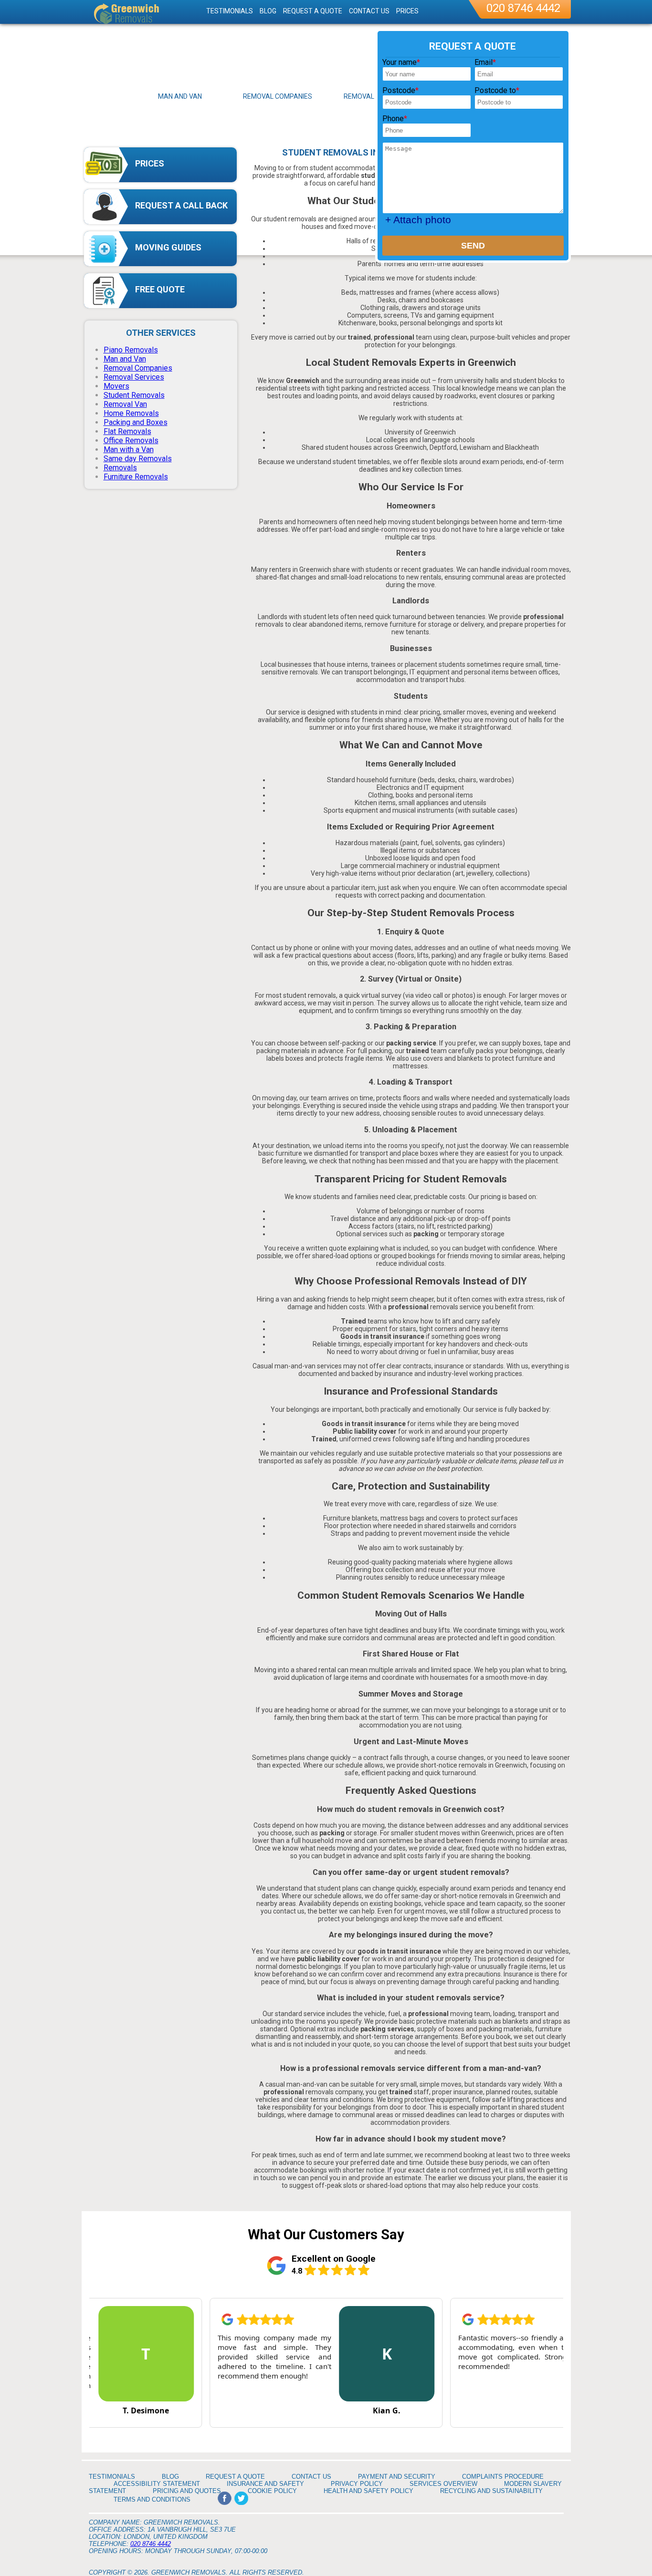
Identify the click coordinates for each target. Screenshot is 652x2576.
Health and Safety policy (368, 2491)
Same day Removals (138, 459)
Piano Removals (131, 350)
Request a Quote (313, 11)
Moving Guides (168, 247)
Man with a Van (129, 450)
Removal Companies (138, 368)
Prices (150, 163)
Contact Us (369, 11)
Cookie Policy (272, 2491)
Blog (268, 11)
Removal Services (134, 377)
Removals (120, 468)
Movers (116, 386)
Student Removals (134, 395)
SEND (473, 246)
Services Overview (443, 2484)
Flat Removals (127, 431)
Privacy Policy (357, 2484)
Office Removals (131, 440)
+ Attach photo (418, 220)
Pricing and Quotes (187, 2491)
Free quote (160, 289)
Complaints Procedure (503, 2477)
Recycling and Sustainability (491, 2491)
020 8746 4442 (523, 8)
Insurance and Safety (265, 2484)
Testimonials (230, 11)
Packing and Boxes (136, 422)
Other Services (161, 333)
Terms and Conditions (152, 2499)
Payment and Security (397, 2477)
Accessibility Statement (157, 2484)
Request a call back (181, 205)
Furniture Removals (136, 477)
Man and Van (125, 359)
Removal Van (125, 404)
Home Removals (131, 413)
